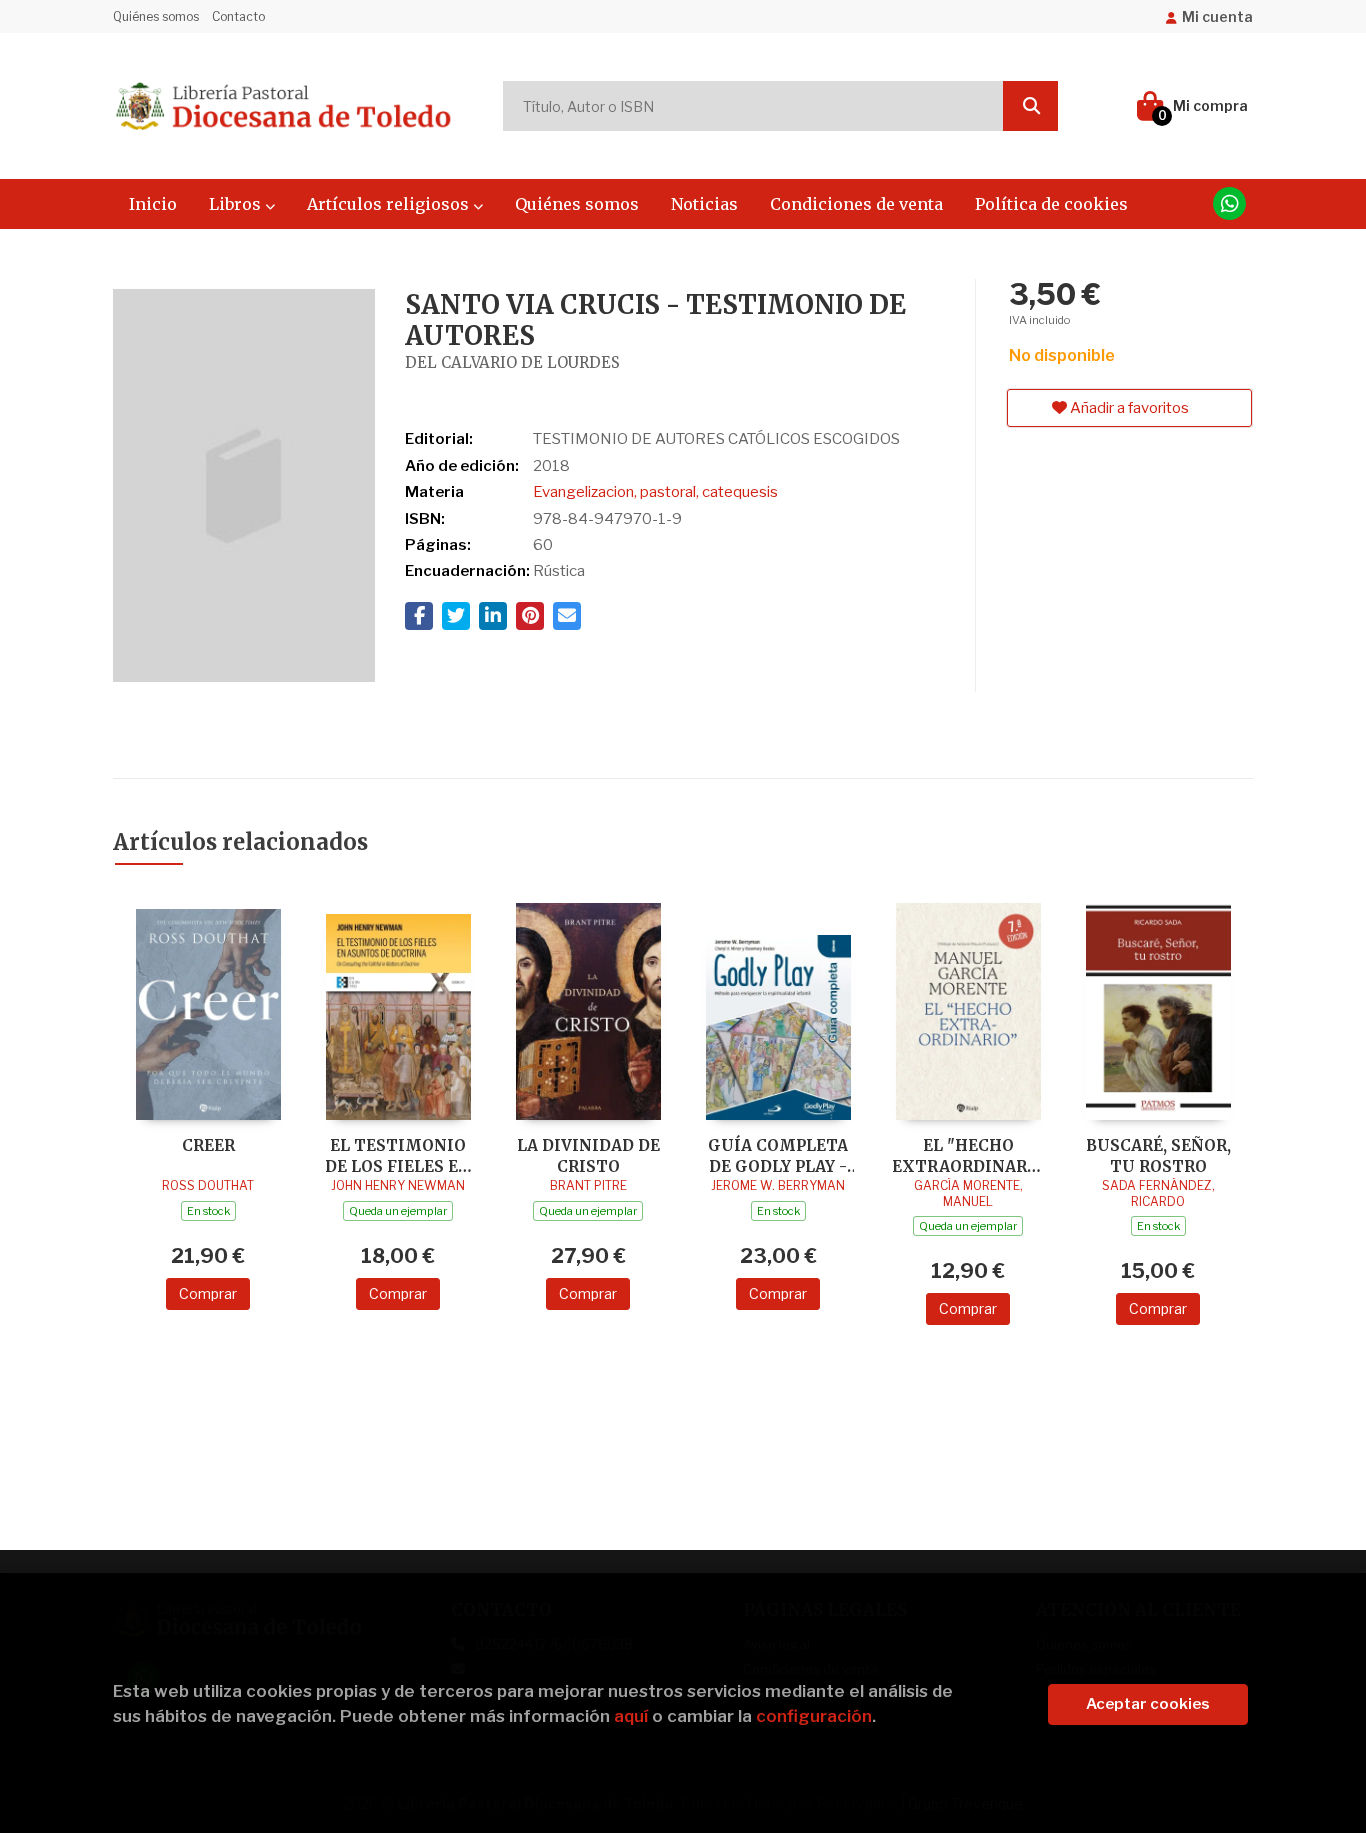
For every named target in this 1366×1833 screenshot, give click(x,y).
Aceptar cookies (1148, 1704)
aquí (631, 1716)
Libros (237, 204)
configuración (814, 1716)
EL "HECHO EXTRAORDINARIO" (968, 1155)
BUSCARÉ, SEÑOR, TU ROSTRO (1158, 1155)
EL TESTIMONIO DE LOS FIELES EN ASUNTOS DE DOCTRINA (398, 1155)
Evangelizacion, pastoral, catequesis (655, 492)
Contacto (238, 16)
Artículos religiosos (390, 204)
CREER (208, 1145)
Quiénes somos (156, 16)
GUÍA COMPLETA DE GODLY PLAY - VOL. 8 (778, 1155)
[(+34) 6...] (1229, 203)
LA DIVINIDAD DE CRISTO (588, 1155)
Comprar (208, 1293)
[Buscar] (1030, 106)
